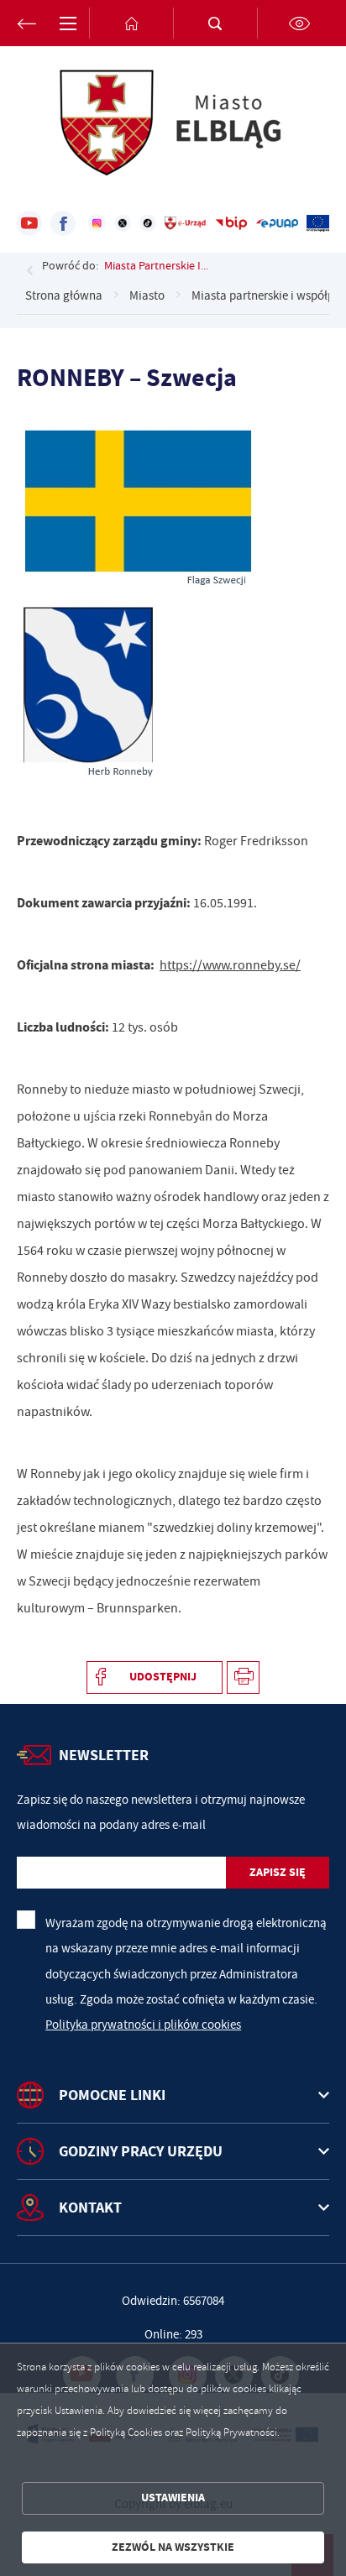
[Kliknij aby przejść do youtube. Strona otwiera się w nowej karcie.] (29, 223)
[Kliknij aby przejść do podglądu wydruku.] (243, 1677)
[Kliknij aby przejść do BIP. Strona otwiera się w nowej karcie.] (231, 223)
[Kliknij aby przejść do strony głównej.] (131, 23)
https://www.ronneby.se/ (230, 965)
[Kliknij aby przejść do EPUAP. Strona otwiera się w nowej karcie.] (277, 223)
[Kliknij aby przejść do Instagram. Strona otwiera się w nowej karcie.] (97, 223)
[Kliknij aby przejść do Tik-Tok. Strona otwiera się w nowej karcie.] (148, 223)
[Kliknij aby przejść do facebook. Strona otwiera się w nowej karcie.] (63, 223)
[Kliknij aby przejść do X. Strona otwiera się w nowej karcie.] (123, 223)
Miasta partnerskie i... (156, 265)
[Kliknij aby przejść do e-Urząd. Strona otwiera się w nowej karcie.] (186, 223)
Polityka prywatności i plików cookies (143, 2025)
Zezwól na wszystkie (173, 2547)
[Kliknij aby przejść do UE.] (318, 223)
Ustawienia (173, 2498)
